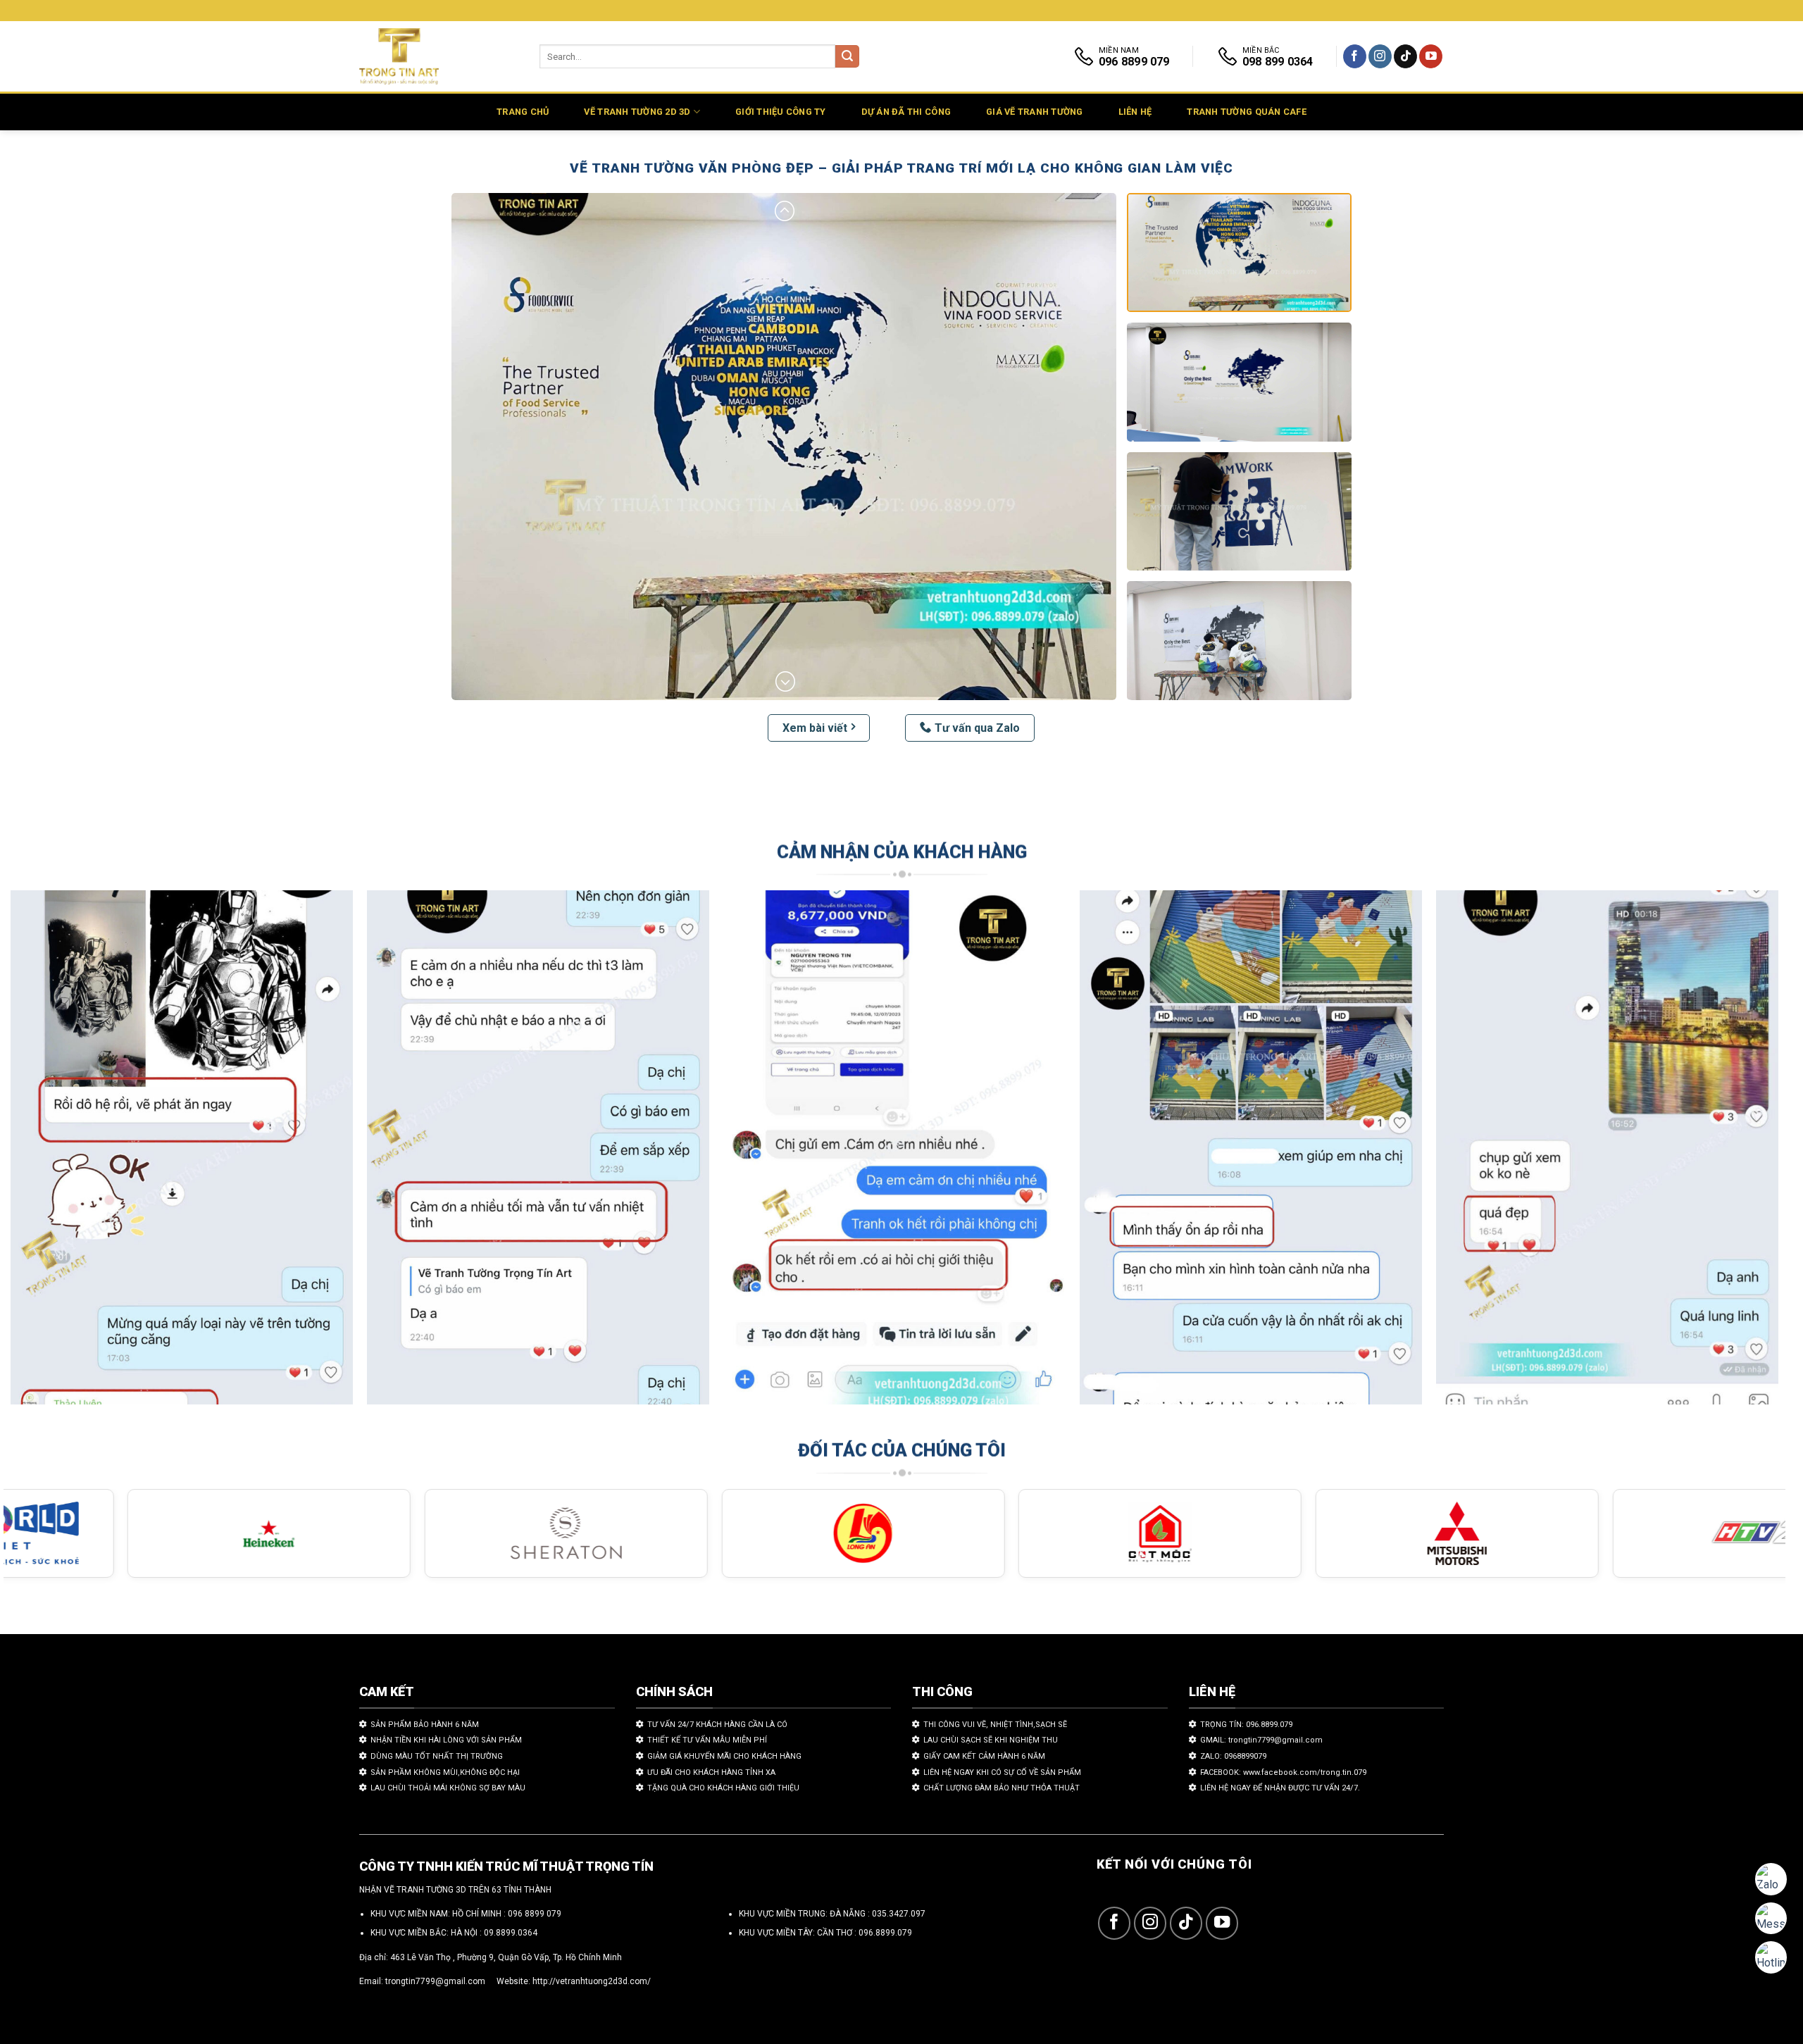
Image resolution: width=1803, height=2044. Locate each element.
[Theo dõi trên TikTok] (1405, 56)
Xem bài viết (815, 728)
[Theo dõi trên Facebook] (1355, 56)
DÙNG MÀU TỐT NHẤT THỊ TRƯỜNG (437, 1756)
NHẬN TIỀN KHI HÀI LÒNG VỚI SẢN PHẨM (446, 1740)
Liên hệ (1135, 112)
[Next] (1732, 1154)
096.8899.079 (885, 1933)
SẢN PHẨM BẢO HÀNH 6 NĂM (425, 1725)
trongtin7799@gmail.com (435, 1981)
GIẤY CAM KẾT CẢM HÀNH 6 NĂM (984, 1756)
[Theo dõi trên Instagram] (1380, 56)
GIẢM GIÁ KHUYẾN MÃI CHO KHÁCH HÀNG (724, 1756)
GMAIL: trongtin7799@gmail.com (1261, 1740)
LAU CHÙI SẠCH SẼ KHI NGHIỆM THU (991, 1740)
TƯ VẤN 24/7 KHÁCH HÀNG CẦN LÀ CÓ (717, 1725)
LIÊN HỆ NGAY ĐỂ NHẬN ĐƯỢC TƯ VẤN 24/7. (1280, 1788)
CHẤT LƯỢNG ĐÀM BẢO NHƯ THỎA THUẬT (1002, 1788)
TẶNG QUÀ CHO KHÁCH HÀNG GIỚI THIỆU (723, 1788)
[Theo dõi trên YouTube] (1431, 56)
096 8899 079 (535, 1914)
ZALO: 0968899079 (1233, 1756)
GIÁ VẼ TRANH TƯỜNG (1035, 112)
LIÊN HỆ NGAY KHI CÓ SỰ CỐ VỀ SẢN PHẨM (1002, 1772)
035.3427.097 (899, 1914)
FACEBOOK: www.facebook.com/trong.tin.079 (1283, 1772)
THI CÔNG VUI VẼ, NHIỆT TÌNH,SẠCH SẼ (995, 1725)
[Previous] (57, 1154)
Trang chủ (523, 112)
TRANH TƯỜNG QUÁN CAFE (1246, 112)
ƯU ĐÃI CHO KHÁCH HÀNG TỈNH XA (711, 1772)
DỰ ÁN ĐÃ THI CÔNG (906, 112)
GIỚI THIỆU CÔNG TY (781, 112)
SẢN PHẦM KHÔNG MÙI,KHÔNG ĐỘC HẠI (445, 1772)
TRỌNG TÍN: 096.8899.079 (1246, 1725)
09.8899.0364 (511, 1933)
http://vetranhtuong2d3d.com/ (592, 1981)
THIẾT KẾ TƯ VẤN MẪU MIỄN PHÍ (707, 1740)
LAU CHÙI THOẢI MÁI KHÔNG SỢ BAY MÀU (448, 1788)
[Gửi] (847, 57)
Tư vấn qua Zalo (977, 728)
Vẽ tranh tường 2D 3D (637, 112)
